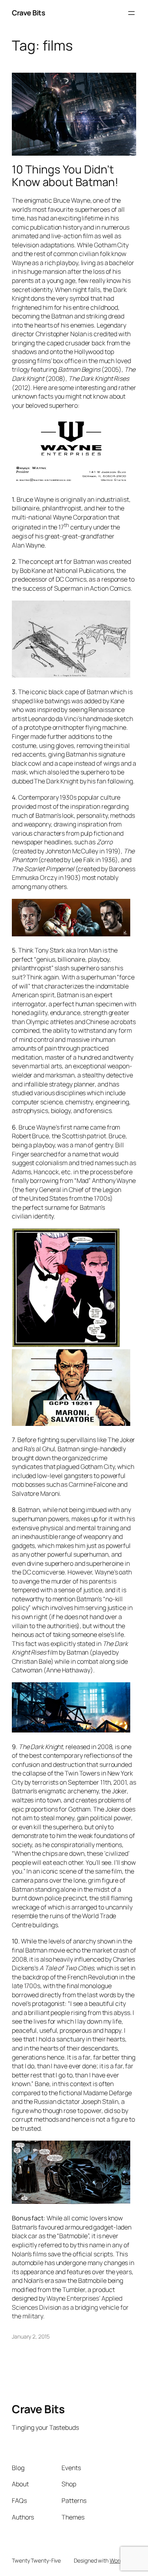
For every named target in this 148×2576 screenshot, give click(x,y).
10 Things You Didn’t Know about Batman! (65, 176)
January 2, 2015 (31, 2336)
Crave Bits (28, 13)
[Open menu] (131, 13)
